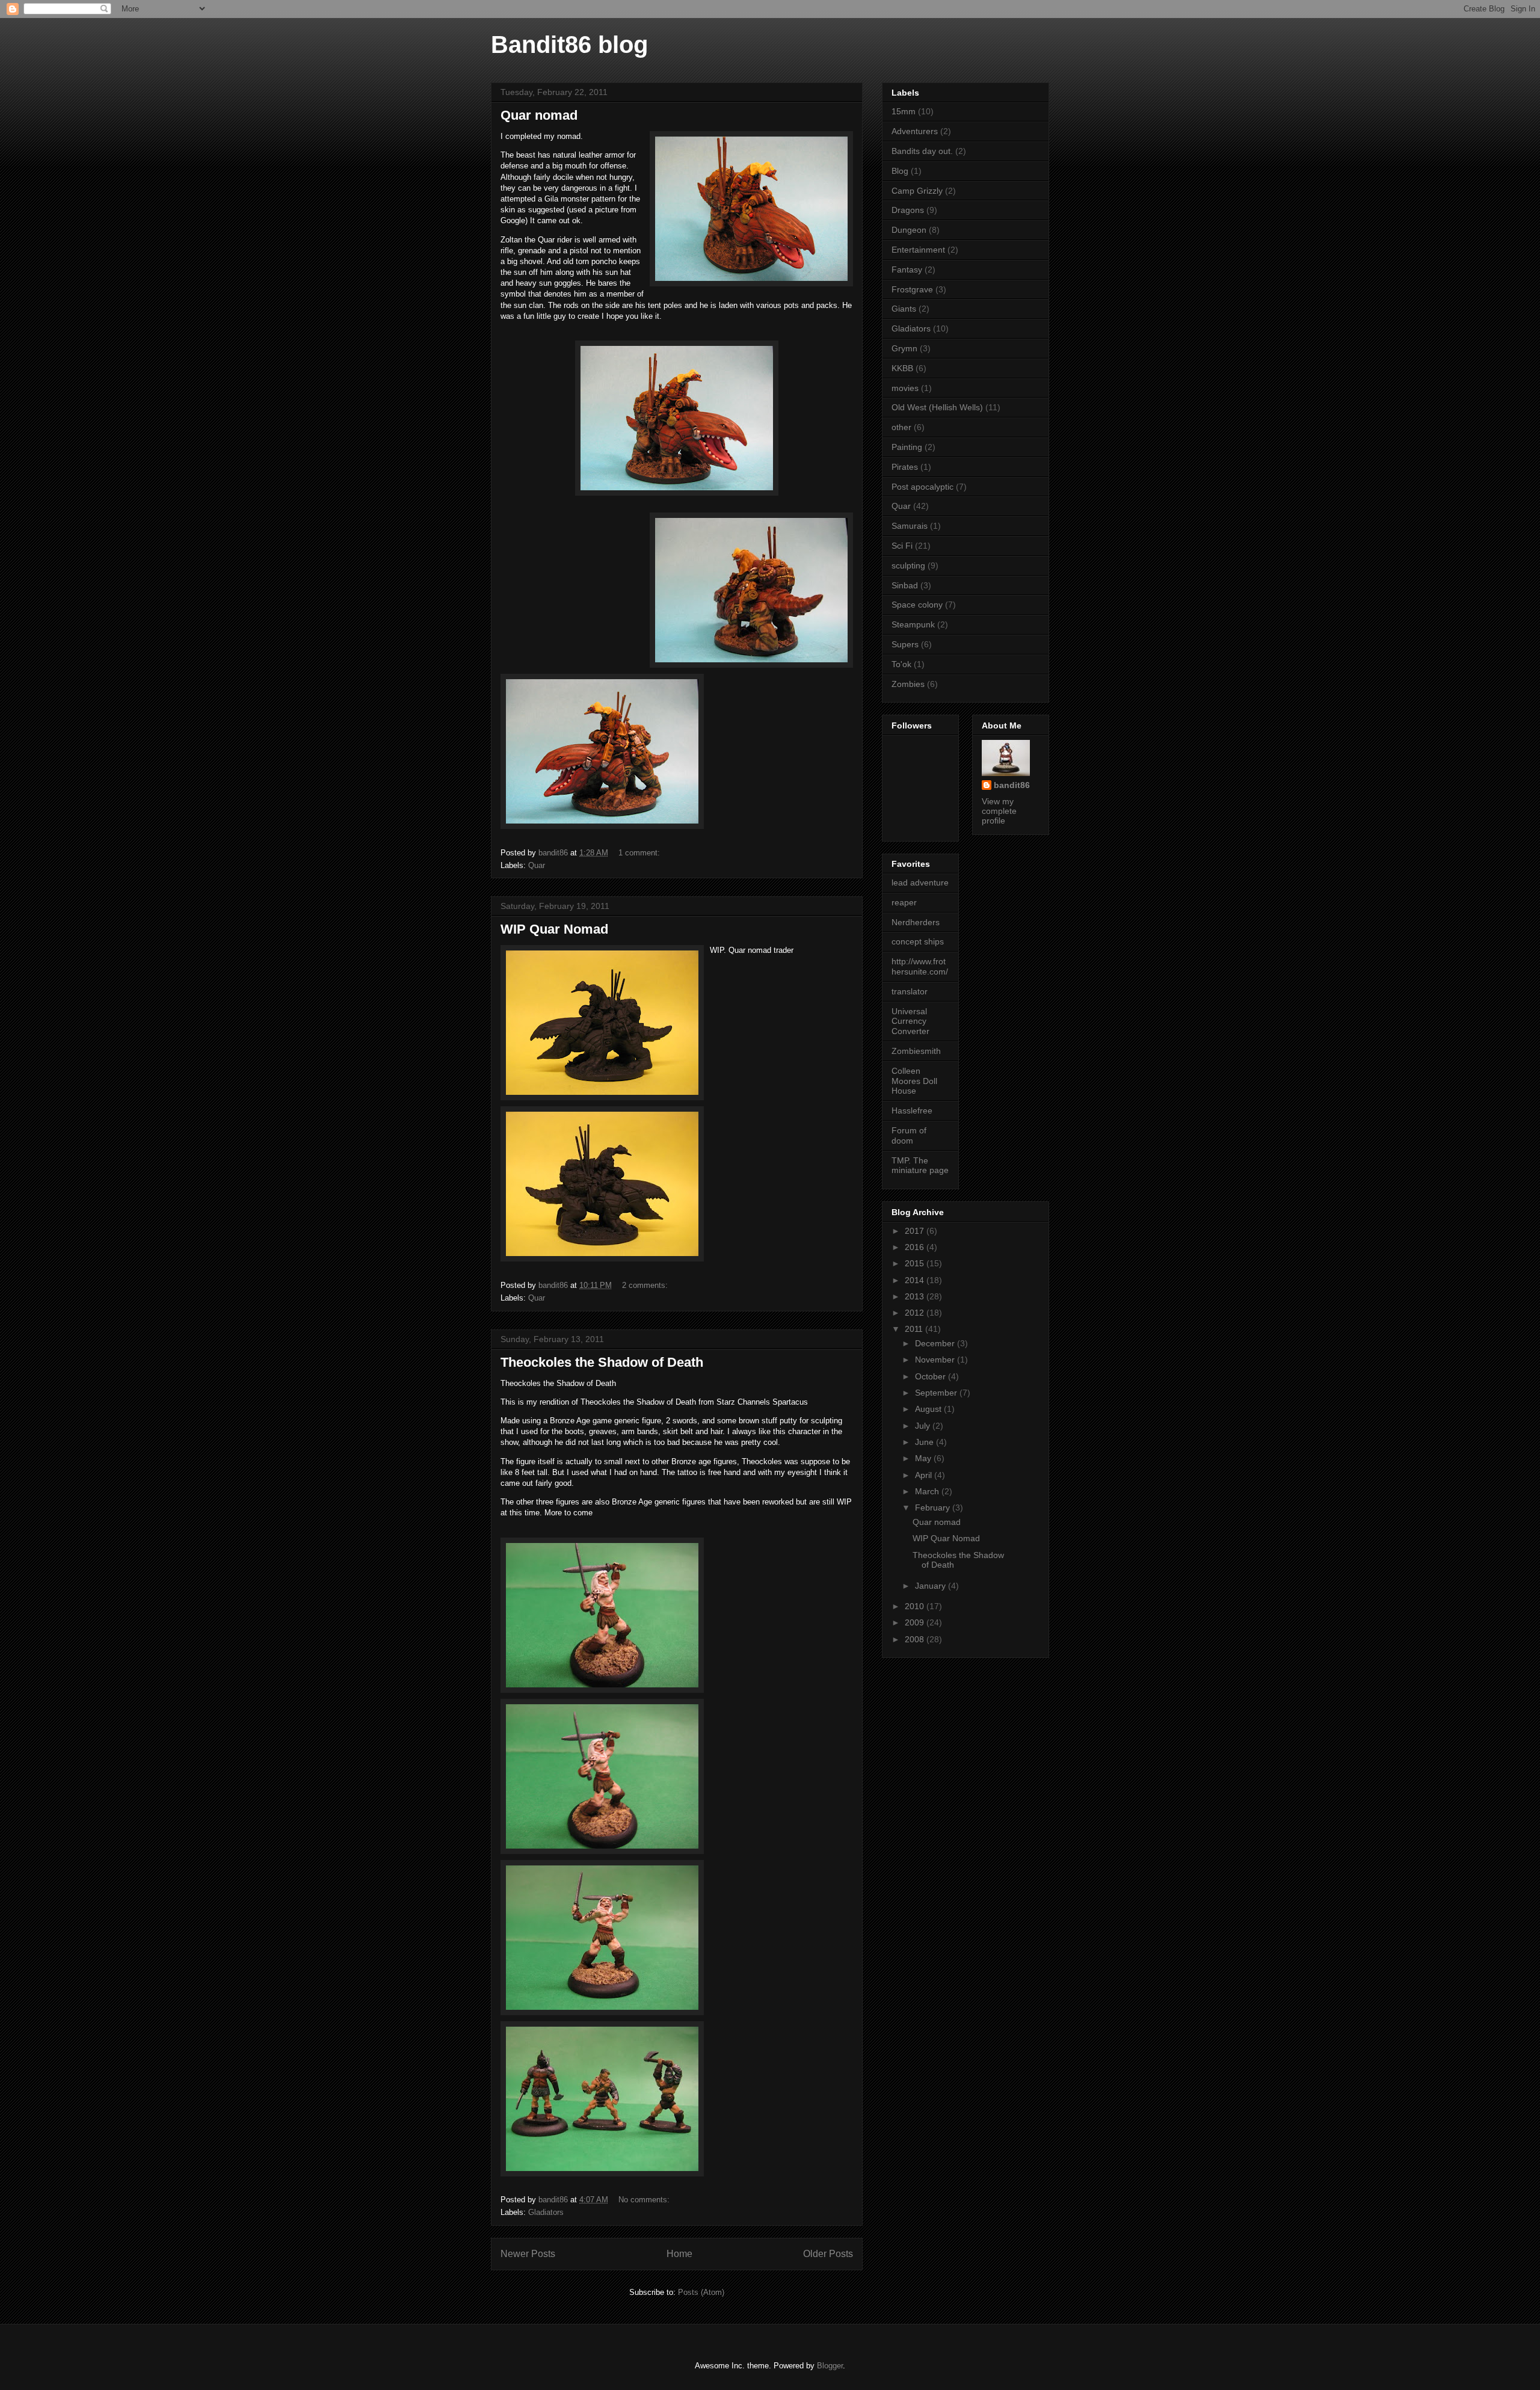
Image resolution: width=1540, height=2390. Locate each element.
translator (910, 991)
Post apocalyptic (922, 487)
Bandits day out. (922, 151)
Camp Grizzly (917, 191)
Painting (907, 447)
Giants (904, 309)
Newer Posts (528, 2254)
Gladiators (546, 2212)
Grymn (904, 348)
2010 (916, 1606)
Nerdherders (916, 922)
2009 (916, 1622)
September (937, 1393)
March (928, 1491)
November (936, 1360)
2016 (916, 1247)
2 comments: (646, 1285)
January (932, 1586)
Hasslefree (912, 1110)
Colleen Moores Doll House (914, 1081)
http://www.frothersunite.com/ (920, 966)
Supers (905, 644)
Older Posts (828, 2254)
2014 (916, 1280)
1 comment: (640, 853)
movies (905, 388)
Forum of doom (909, 1135)
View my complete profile (999, 811)
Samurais (910, 526)
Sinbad (905, 585)
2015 (916, 1263)
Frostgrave (912, 289)
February (934, 1508)
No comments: (645, 2200)
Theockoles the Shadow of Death (602, 1362)
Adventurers (915, 131)
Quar (537, 865)
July (924, 1426)
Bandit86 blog (569, 45)
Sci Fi (902, 546)
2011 (915, 1329)
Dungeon (909, 230)
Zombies (908, 684)
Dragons (908, 210)
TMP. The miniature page (920, 1166)
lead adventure (920, 882)
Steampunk (913, 624)
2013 (916, 1296)
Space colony (917, 605)
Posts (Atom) (701, 2292)
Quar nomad (539, 115)
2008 (916, 1639)
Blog (900, 171)
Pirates (905, 467)
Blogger (830, 2366)
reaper (904, 902)
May (924, 1458)
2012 (916, 1313)
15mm (904, 111)
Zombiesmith (916, 1051)
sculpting (908, 565)
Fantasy (907, 269)
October (932, 1376)
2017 (916, 1231)
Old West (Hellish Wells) (937, 407)
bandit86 (1012, 785)
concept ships (918, 941)
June (926, 1442)
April (925, 1475)
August (929, 1409)
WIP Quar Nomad (554, 929)
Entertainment (918, 250)
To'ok (901, 664)
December (936, 1343)
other (901, 427)
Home (679, 2254)
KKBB (902, 368)
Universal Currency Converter (910, 1021)
